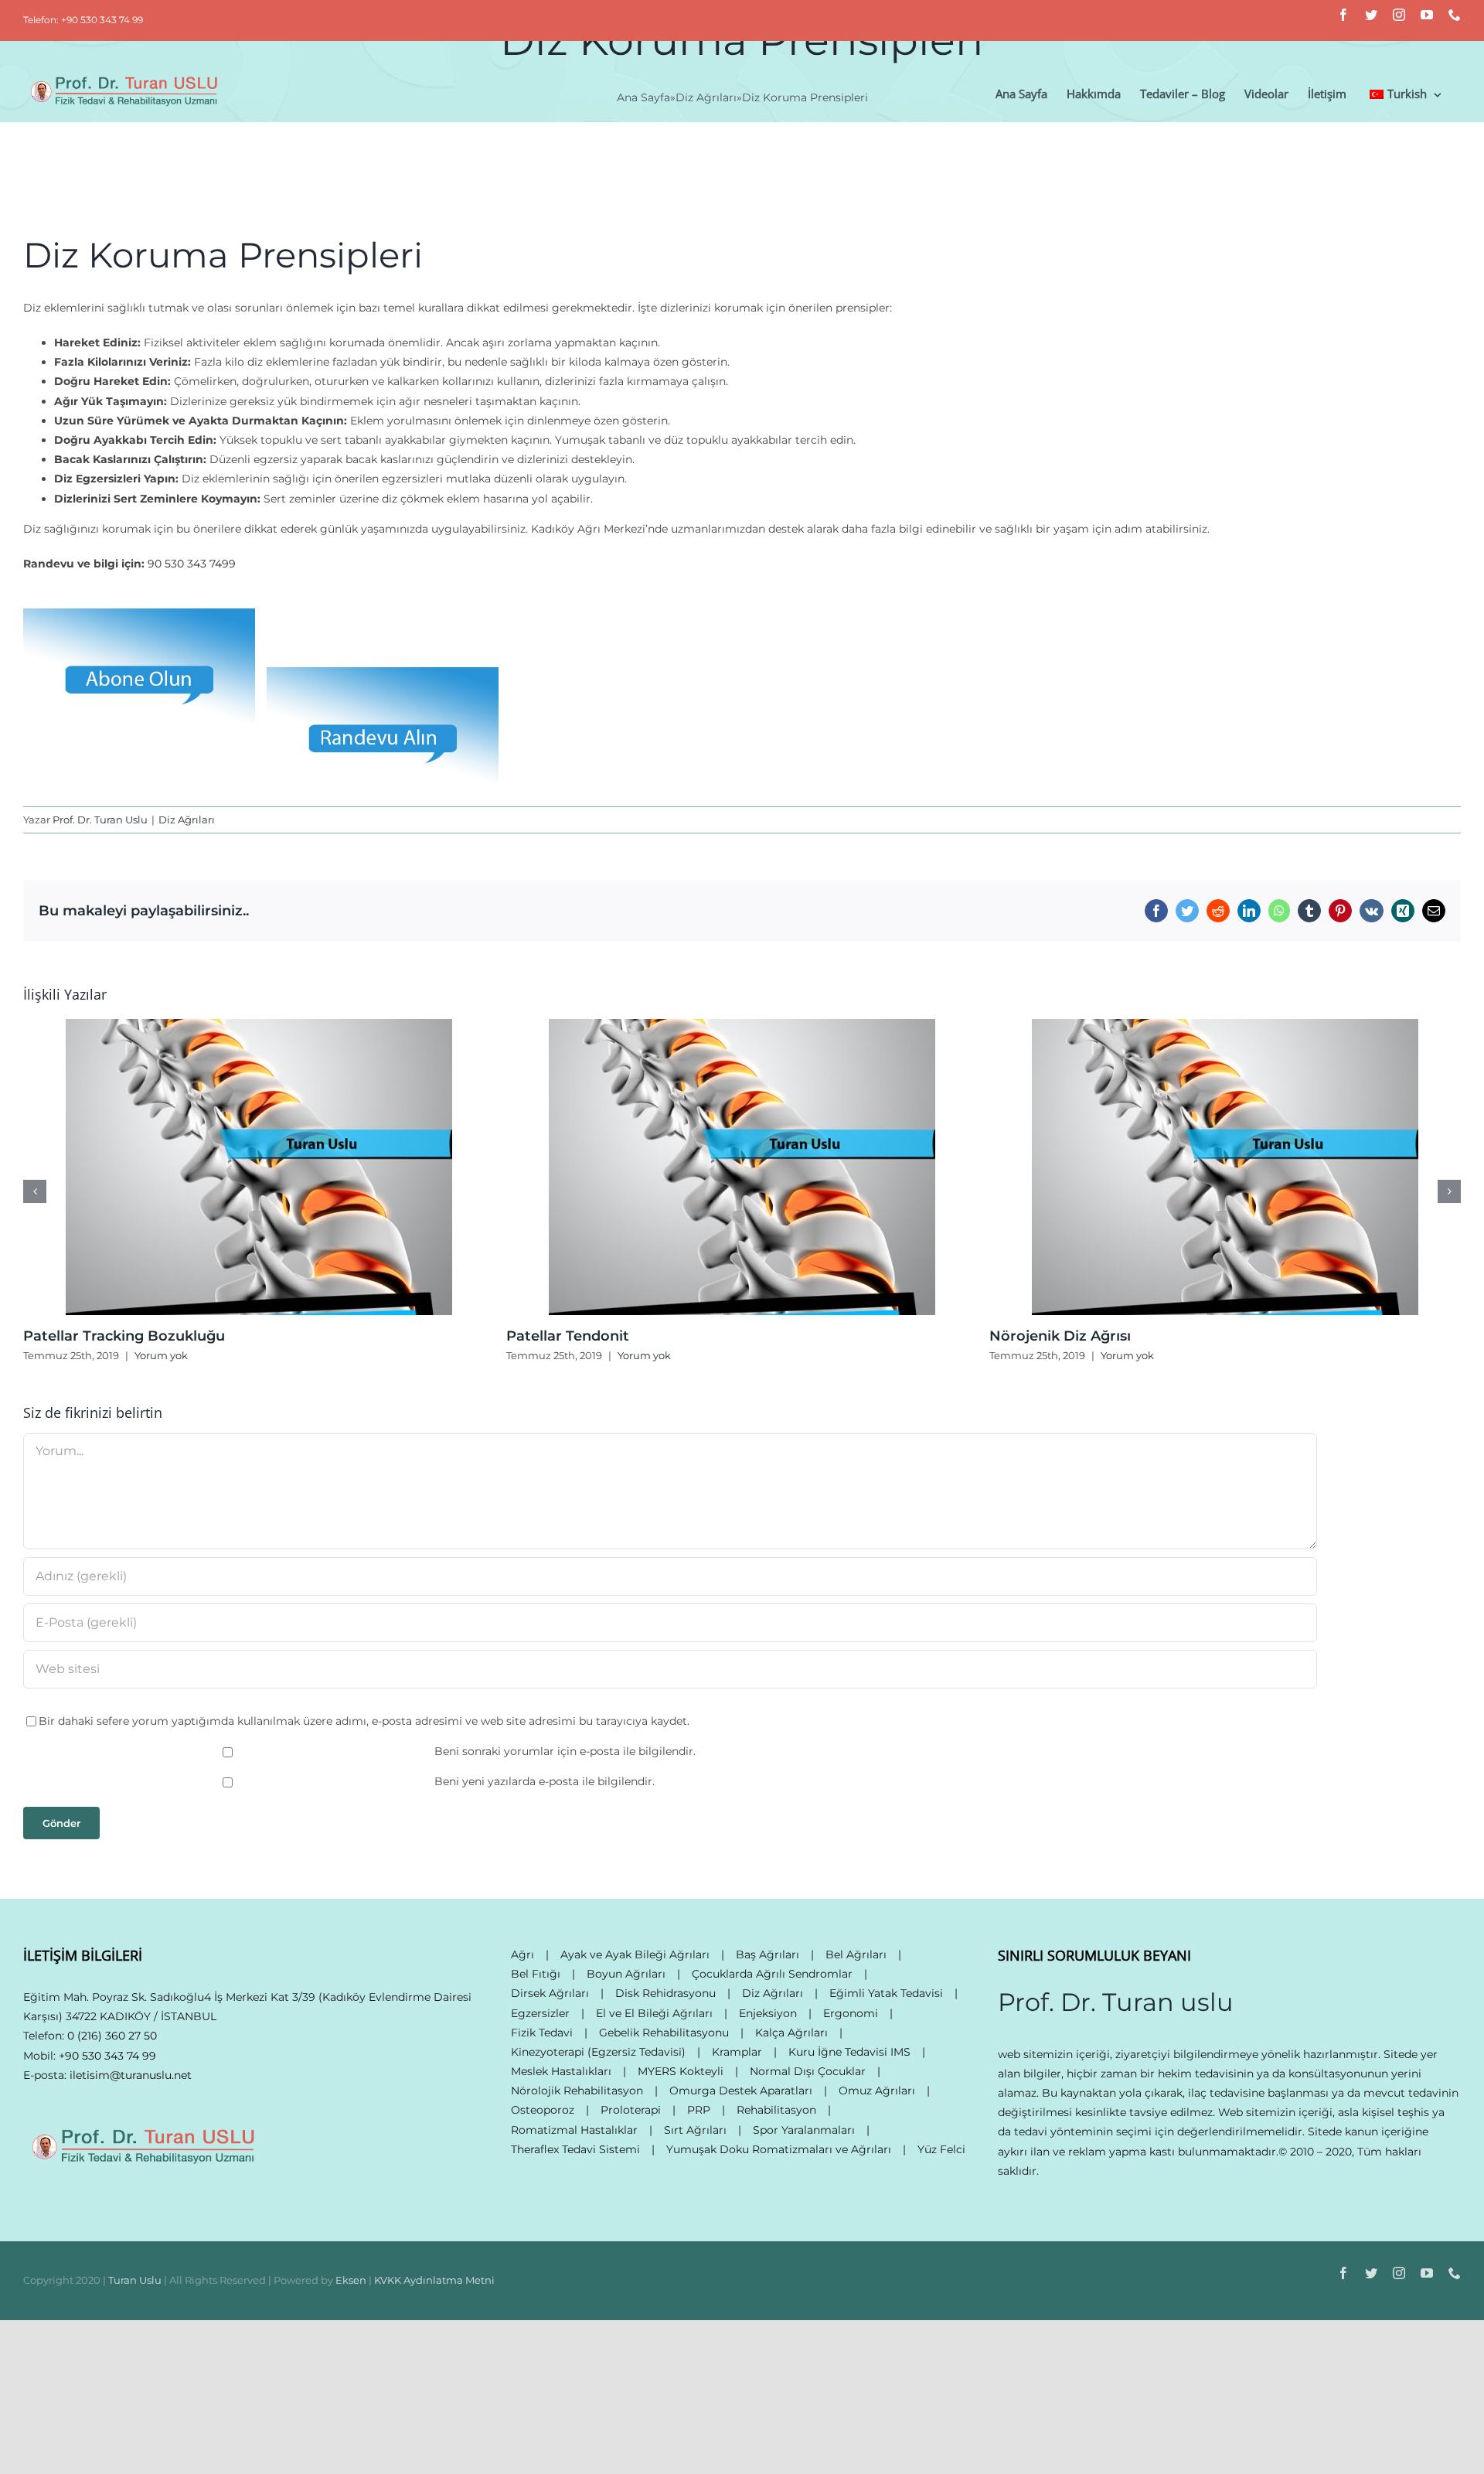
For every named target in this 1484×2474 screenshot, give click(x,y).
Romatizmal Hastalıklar (574, 2130)
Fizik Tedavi (542, 2033)
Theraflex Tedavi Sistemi (575, 2149)
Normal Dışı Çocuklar (808, 2071)
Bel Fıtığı (536, 1974)
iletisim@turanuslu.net (131, 2075)
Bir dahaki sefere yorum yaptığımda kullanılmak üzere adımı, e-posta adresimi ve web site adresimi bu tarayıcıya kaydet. (364, 1721)
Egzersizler (540, 2013)
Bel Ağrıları (856, 1954)
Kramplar (737, 2052)
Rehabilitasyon (776, 2110)
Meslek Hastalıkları (561, 2071)
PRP (699, 2110)
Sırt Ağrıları (695, 2130)
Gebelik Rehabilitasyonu (664, 2033)
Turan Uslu (135, 2280)
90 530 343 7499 (192, 564)
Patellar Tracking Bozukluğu (124, 1336)
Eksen (351, 2280)
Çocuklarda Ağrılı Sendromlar (772, 1974)
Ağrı (522, 1954)
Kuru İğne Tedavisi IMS (849, 2052)
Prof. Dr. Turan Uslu (100, 820)
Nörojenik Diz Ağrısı (1060, 1336)
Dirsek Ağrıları (550, 1993)
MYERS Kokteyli (681, 2071)
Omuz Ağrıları (877, 2091)
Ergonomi (851, 2013)
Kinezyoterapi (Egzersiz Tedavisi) (598, 2052)
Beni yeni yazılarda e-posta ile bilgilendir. (545, 1781)
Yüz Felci (941, 2149)
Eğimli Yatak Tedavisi (886, 1993)
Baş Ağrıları (768, 1954)
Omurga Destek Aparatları (741, 2091)
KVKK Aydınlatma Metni (434, 2280)
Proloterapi (631, 2110)
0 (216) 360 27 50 (112, 2036)
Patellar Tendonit (568, 1336)
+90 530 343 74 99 (107, 2056)
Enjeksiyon (768, 2013)
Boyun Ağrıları (626, 1974)
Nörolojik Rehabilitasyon (577, 2091)
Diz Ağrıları (187, 820)
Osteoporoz (543, 2110)
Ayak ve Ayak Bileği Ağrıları (635, 1954)
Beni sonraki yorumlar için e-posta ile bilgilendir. (565, 1751)
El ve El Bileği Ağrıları (654, 2013)
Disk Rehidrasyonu (665, 1993)
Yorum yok (161, 1355)
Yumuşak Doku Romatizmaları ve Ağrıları (779, 2149)
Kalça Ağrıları (791, 2033)
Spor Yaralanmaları (804, 2130)
